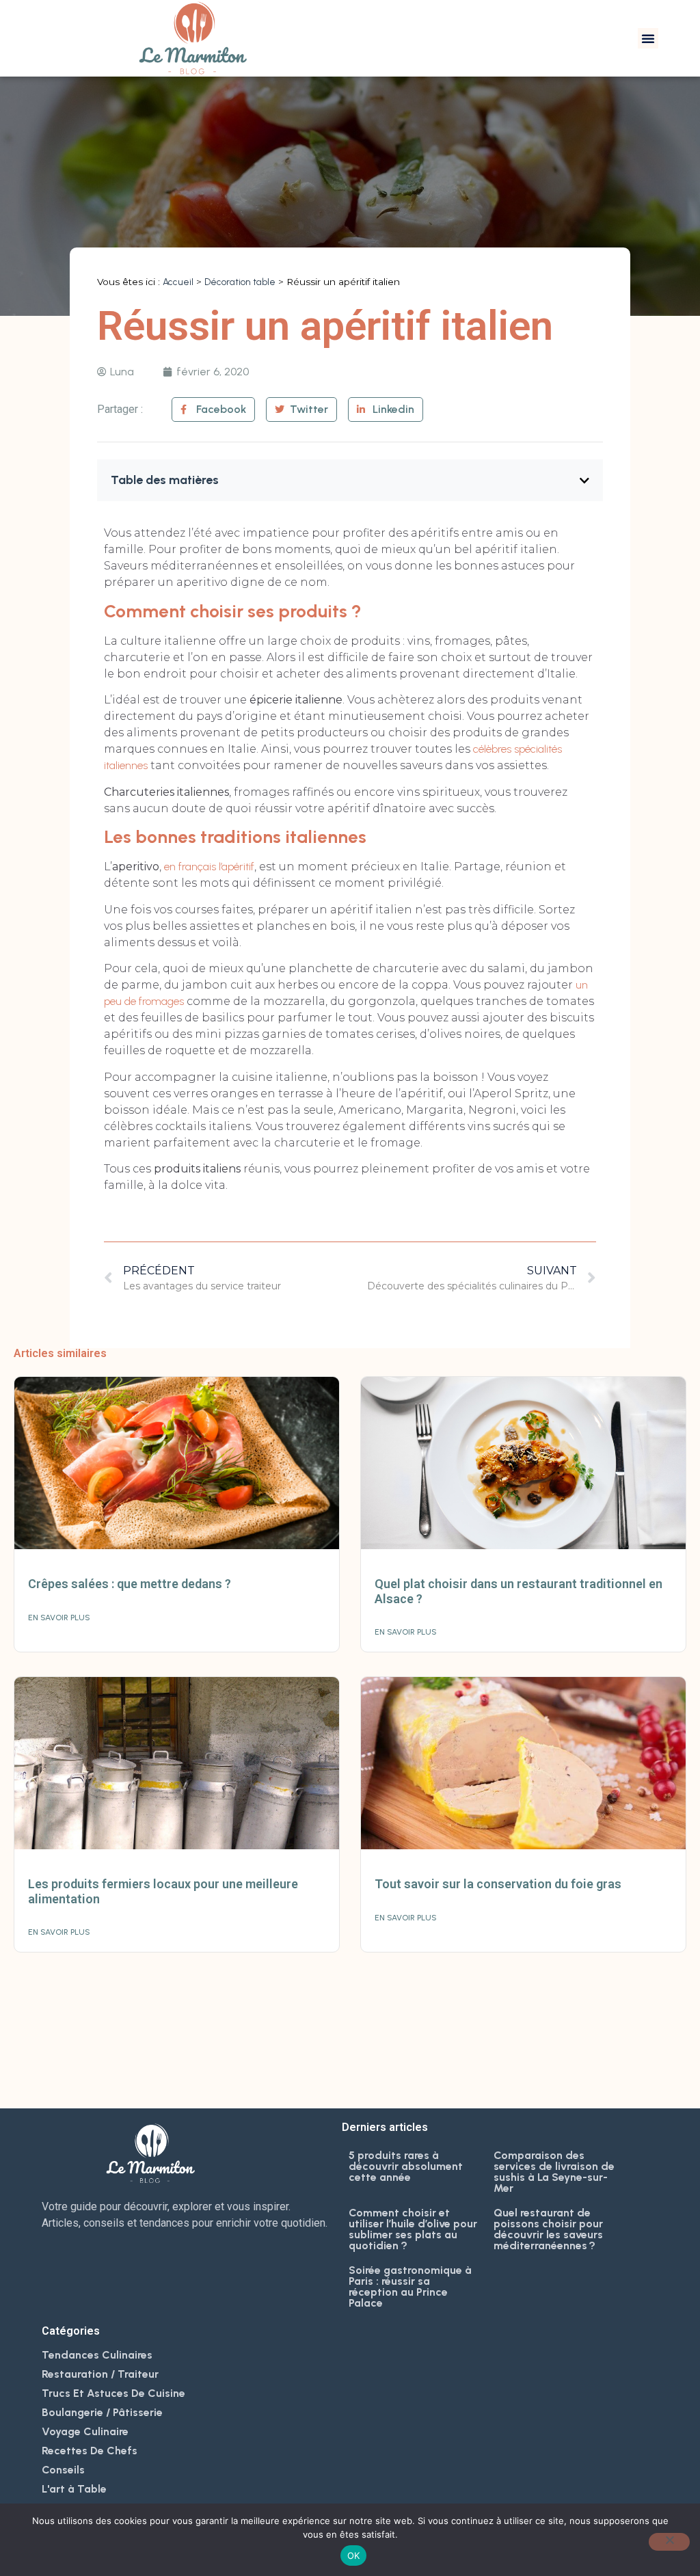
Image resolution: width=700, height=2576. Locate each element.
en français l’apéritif (209, 867)
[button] (648, 38)
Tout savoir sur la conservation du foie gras (498, 1884)
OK (354, 2555)
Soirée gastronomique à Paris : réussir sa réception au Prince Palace (410, 2286)
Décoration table (240, 282)
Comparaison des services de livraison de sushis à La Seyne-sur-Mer (554, 2172)
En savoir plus (59, 1618)
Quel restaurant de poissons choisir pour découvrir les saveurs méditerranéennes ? (548, 2229)
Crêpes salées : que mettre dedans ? (130, 1584)
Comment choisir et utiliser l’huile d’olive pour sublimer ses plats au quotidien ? (413, 2229)
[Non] (669, 2542)
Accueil (178, 282)
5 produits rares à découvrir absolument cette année (406, 2166)
